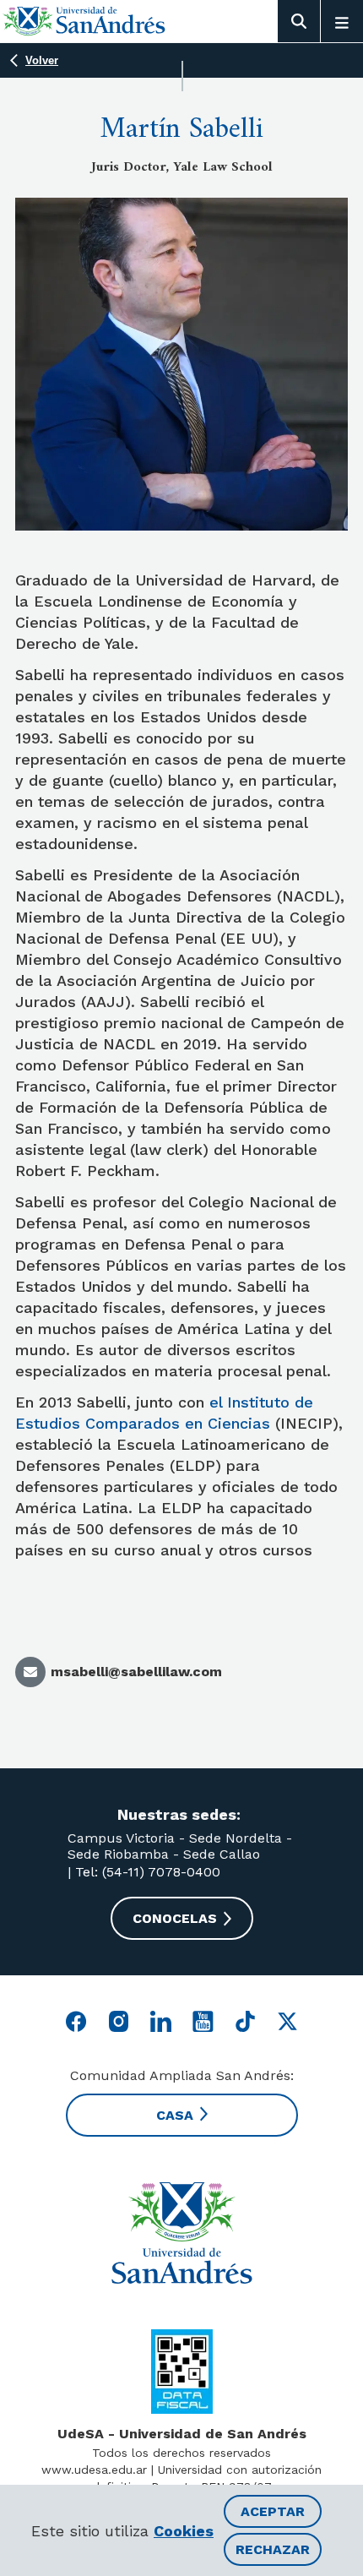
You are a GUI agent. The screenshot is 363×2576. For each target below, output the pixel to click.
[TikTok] (245, 2021)
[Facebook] (76, 2021)
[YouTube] (203, 2021)
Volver (42, 60)
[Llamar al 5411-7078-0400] (182, 2372)
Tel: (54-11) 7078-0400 (146, 1872)
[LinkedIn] (161, 2021)
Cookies (184, 2531)
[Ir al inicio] (84, 21)
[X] (287, 2021)
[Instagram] (119, 2021)
